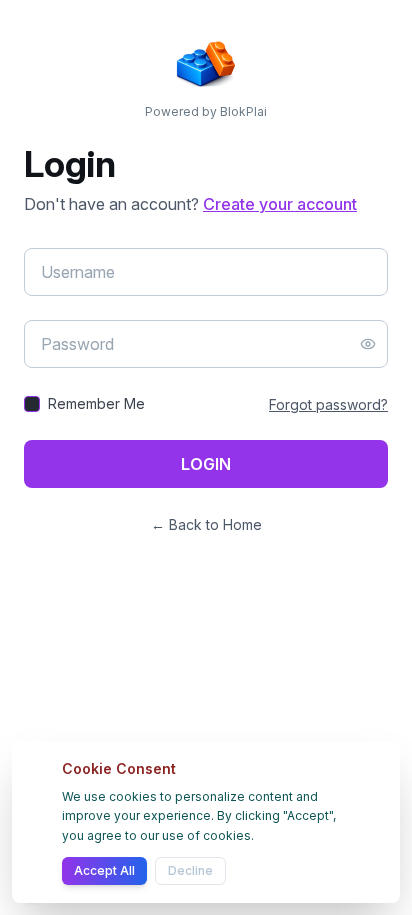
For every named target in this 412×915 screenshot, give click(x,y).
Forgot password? (328, 404)
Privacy (289, 871)
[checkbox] (32, 404)
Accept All (104, 870)
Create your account (280, 204)
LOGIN (206, 464)
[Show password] (368, 344)
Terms (333, 871)
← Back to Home (206, 524)
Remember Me (96, 403)
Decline (190, 870)
